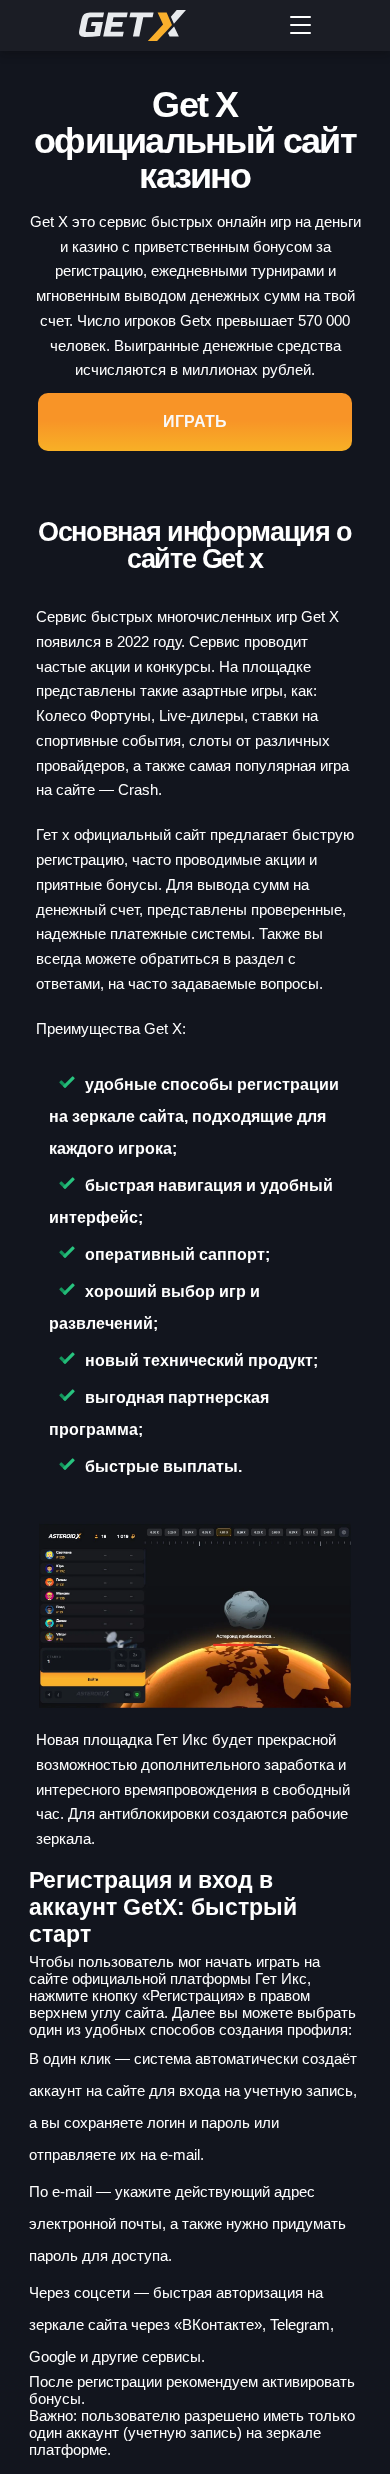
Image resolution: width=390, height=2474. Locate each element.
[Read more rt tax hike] (169, 25)
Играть (195, 421)
